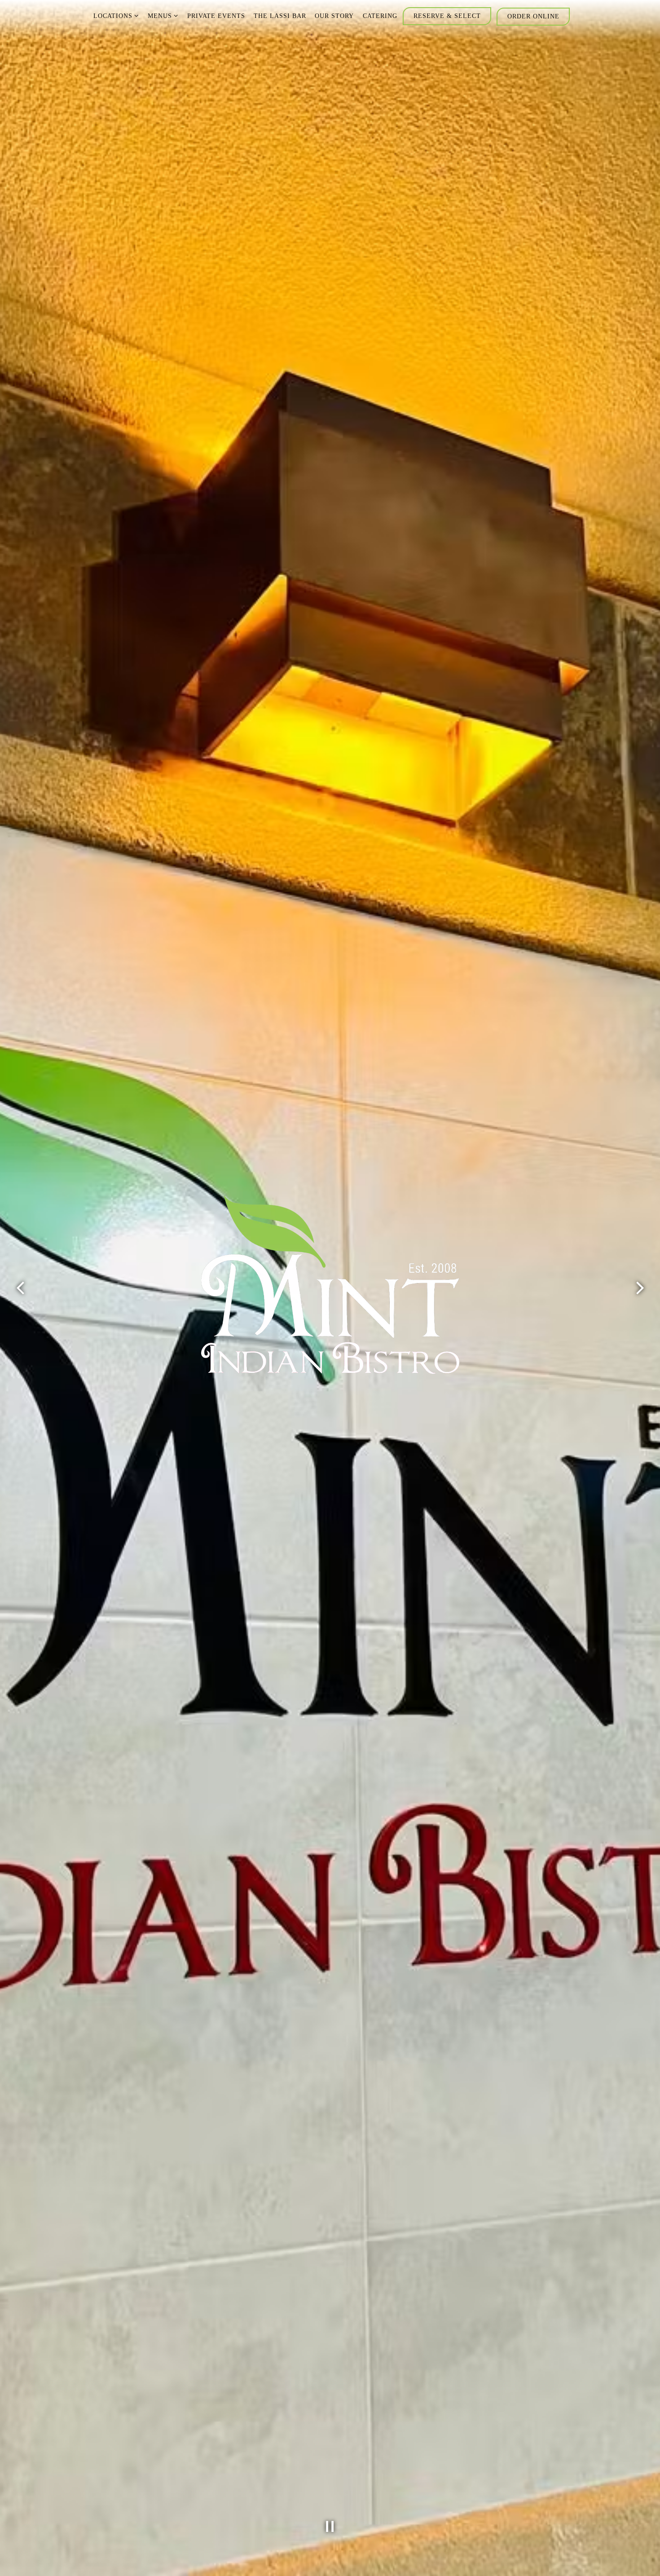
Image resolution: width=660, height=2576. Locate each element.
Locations (116, 15)
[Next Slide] (640, 1288)
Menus (163, 15)
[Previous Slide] (20, 1288)
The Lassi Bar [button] (280, 16)
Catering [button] (380, 16)
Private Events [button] (216, 16)
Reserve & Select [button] (447, 16)
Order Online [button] (533, 16)
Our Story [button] (334, 16)
